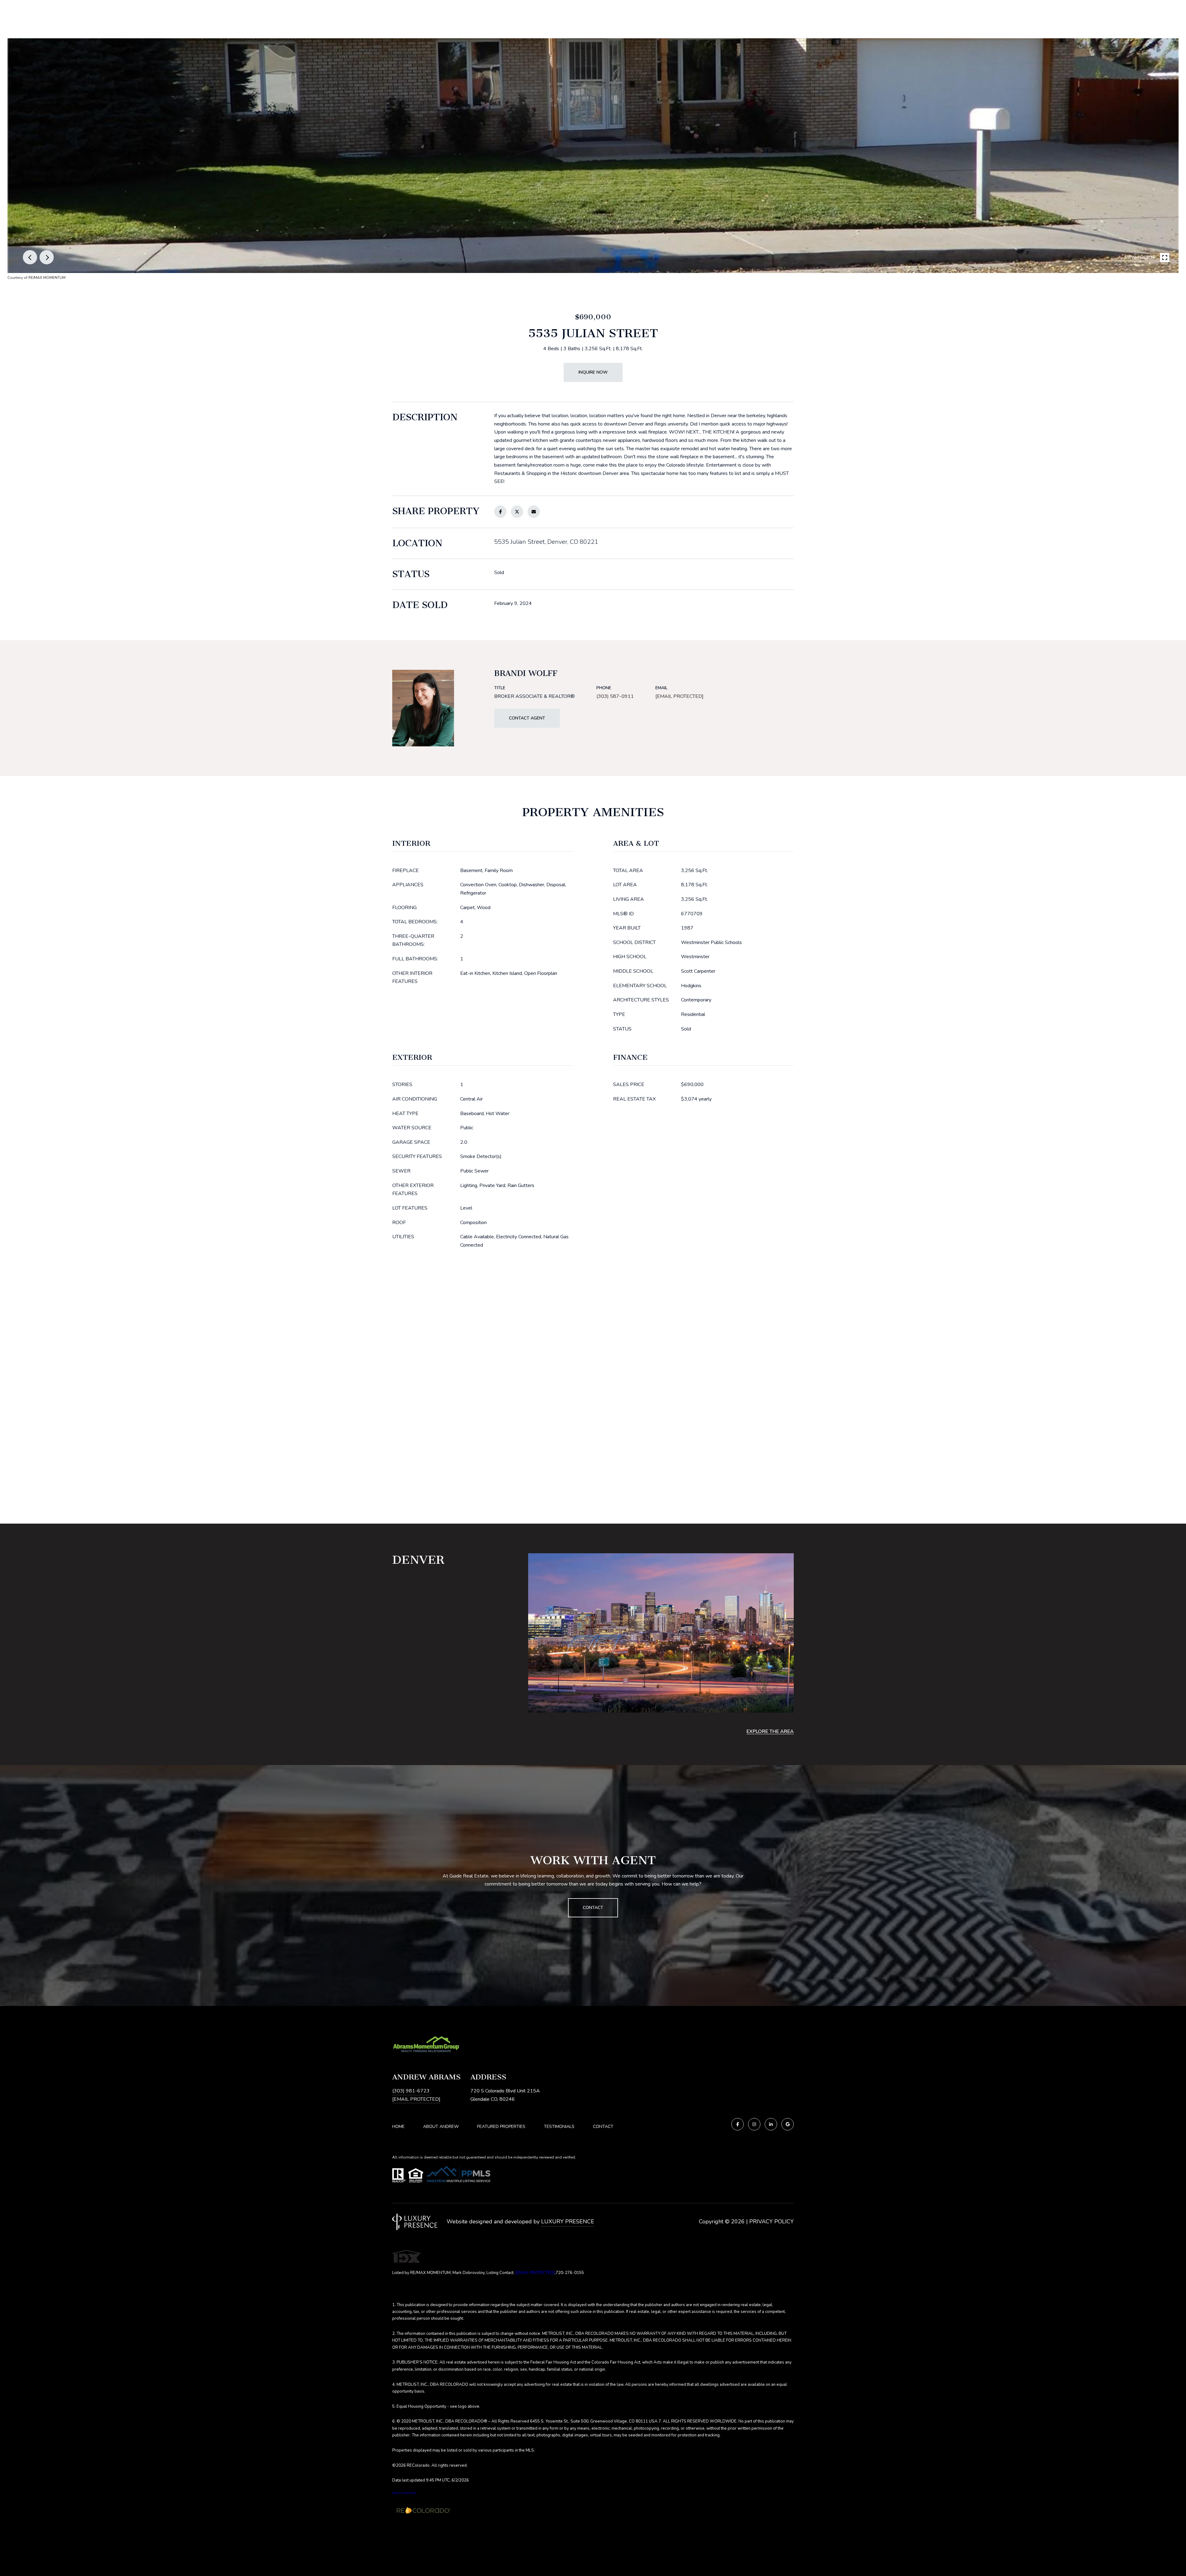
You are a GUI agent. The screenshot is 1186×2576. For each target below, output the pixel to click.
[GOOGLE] (788, 2124)
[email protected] (535, 2273)
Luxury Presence (568, 2221)
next (47, 257)
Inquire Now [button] (593, 372)
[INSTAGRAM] (754, 2124)
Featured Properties (501, 2127)
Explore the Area (770, 1731)
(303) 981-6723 (411, 2091)
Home (398, 2127)
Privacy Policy (772, 2221)
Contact (603, 2127)
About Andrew (441, 2127)
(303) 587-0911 (615, 696)
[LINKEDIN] (771, 2124)
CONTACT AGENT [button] (527, 718)
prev (30, 257)
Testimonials (559, 2127)
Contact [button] (593, 1908)
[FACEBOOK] (738, 2124)
